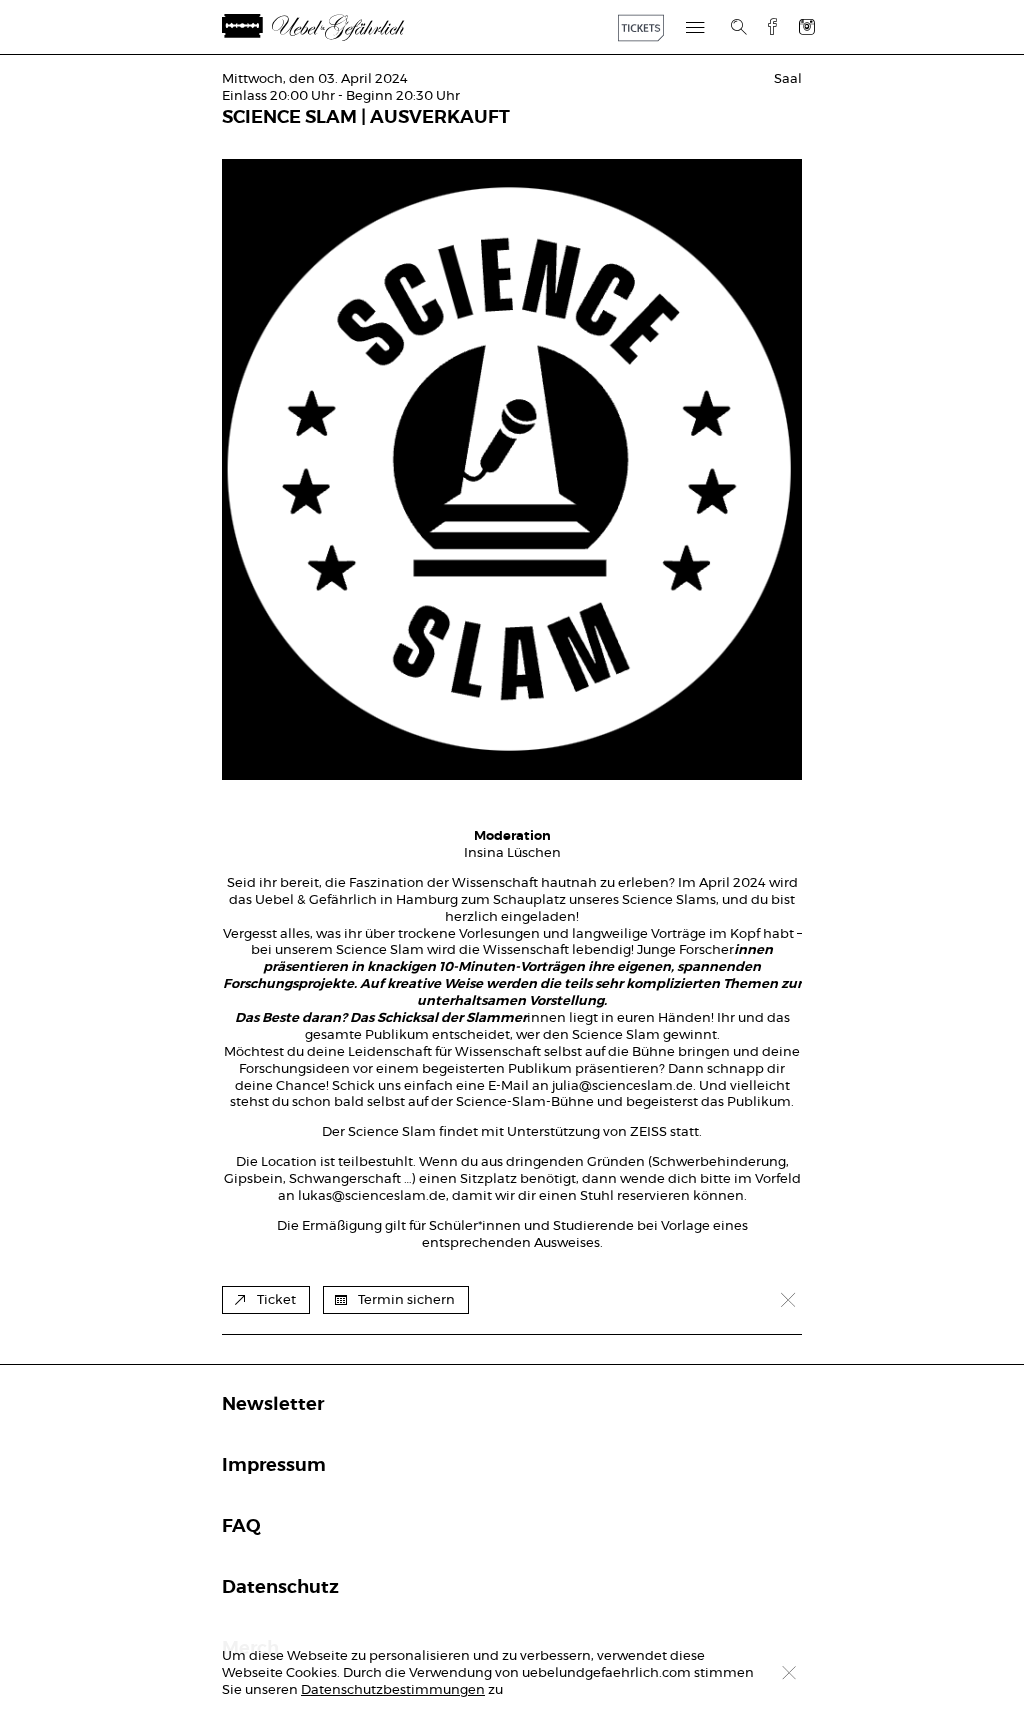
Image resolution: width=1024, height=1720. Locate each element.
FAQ (241, 1527)
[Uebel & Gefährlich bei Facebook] (765, 26)
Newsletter (273, 1405)
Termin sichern (406, 1300)
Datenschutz (280, 1588)
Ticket (276, 1300)
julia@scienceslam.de (622, 1086)
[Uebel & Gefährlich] (337, 27)
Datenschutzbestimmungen (393, 1690)
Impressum (274, 1466)
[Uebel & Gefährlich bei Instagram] (807, 26)
